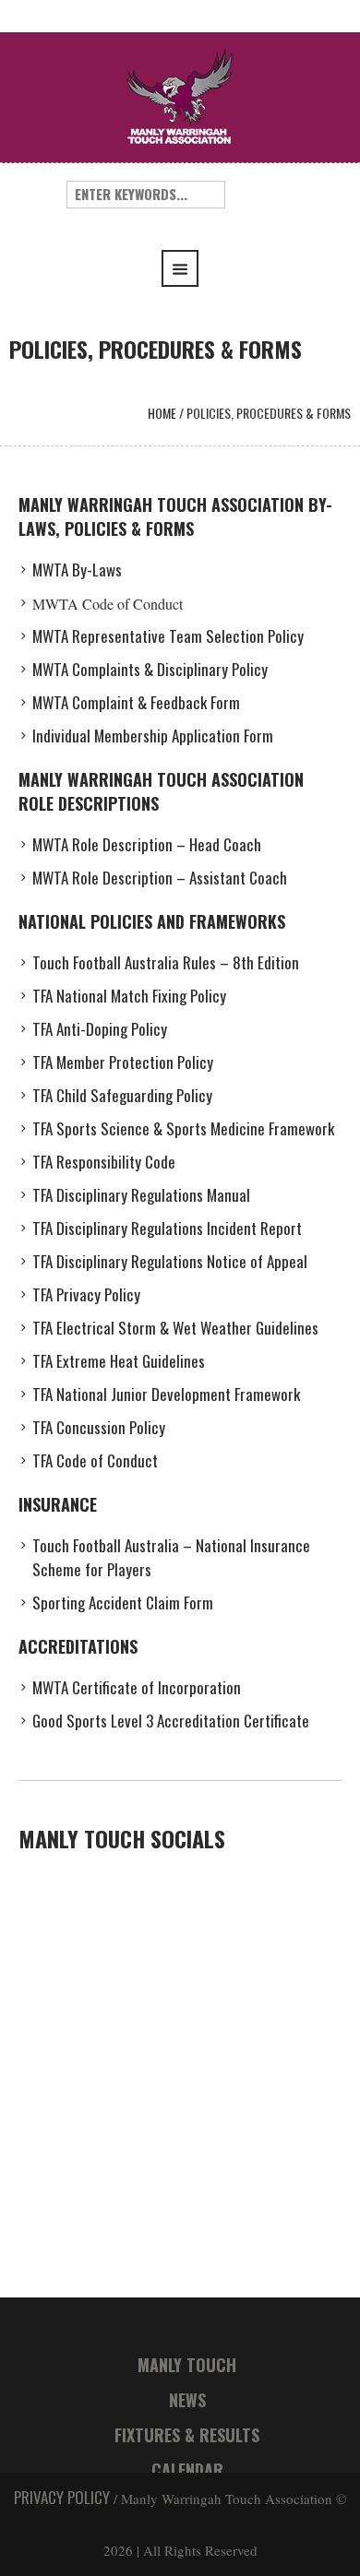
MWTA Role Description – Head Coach (147, 844)
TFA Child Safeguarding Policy (122, 1095)
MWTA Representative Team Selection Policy (168, 636)
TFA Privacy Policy (86, 1294)
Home (162, 413)
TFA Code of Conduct (95, 1460)
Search (262, 195)
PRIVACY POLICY (62, 2497)
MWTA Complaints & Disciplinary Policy (150, 669)
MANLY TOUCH (187, 2365)
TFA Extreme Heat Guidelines (119, 1361)
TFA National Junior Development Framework (166, 1394)
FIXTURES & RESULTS (187, 2435)
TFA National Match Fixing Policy (129, 996)
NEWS (187, 2400)
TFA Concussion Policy (99, 1427)
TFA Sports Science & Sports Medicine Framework (183, 1128)
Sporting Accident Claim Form (123, 1603)
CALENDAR (187, 2470)
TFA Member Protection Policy (123, 1062)
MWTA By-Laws (77, 570)
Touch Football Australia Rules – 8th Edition (166, 962)
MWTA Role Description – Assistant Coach (160, 878)
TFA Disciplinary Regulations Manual (141, 1195)
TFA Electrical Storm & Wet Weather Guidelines (175, 1328)
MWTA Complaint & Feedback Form (136, 702)
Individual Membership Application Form (153, 736)
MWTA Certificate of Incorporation (137, 1687)
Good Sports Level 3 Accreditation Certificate (171, 1721)
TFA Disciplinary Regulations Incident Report (167, 1228)
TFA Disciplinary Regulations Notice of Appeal (170, 1261)
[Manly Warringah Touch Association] (180, 95)
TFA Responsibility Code (104, 1162)
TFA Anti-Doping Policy (100, 1029)
